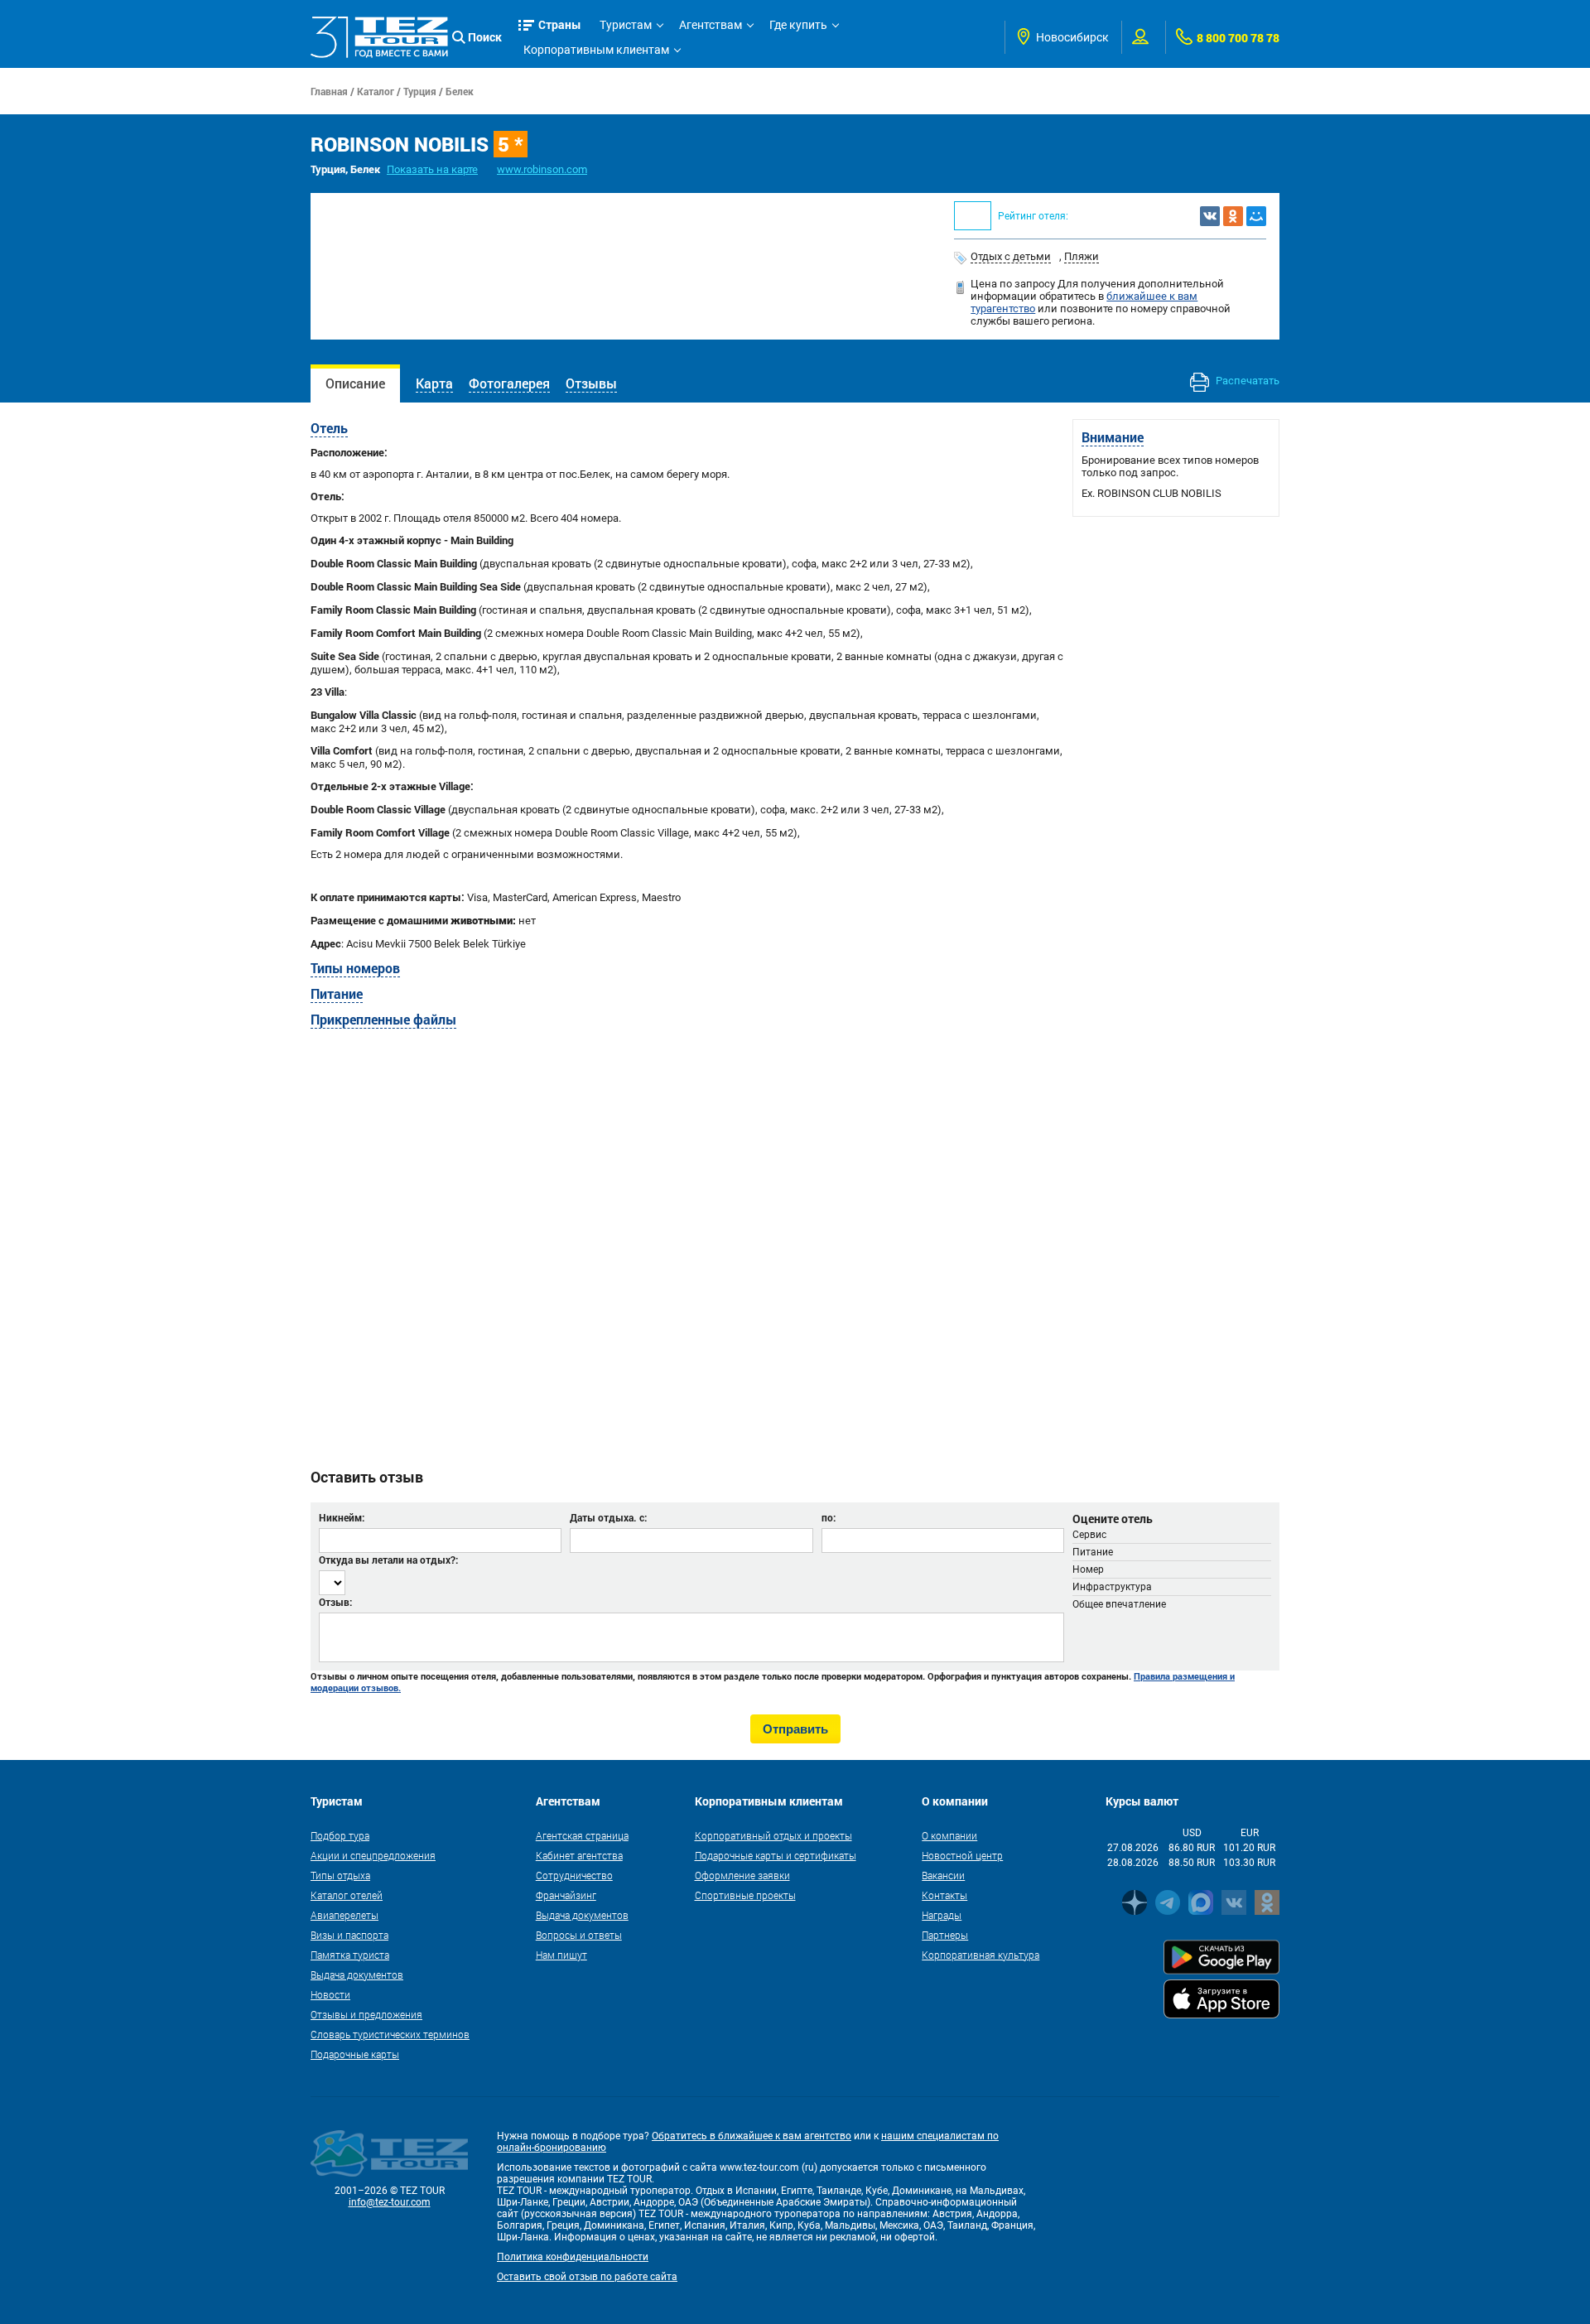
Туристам (626, 25)
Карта (434, 383)
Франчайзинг (566, 1895)
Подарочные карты (355, 2054)
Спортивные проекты (745, 1895)
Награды (942, 1915)
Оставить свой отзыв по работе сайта (587, 2277)
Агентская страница (582, 1835)
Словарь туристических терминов (390, 2034)
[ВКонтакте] (1210, 216)
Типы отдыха (340, 1875)
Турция (420, 91)
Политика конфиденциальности (573, 2257)
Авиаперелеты (344, 1915)
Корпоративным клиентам (596, 50)
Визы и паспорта (349, 1935)
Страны (560, 24)
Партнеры (945, 1935)
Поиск (485, 37)
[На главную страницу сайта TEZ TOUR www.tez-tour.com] (379, 38)
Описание (355, 383)
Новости (330, 1994)
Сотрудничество (574, 1875)
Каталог (376, 91)
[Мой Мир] (1256, 216)
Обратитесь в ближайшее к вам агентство (752, 2136)
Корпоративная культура (980, 1955)
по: (829, 1517)
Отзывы (591, 383)
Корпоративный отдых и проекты (773, 1835)
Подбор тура (340, 1835)
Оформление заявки (742, 1875)
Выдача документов (357, 1974)
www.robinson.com (542, 169)
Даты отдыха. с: (608, 1517)
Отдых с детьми (1011, 256)
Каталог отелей (347, 1895)
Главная (329, 91)
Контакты (944, 1895)
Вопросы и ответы (579, 1935)
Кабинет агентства (579, 1855)
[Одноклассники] (1233, 216)
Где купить (798, 25)
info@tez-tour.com (390, 2202)
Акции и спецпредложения (373, 1855)
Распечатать (1246, 381)
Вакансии (943, 1875)
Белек (460, 91)
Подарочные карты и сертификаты (776, 1855)
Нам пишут (561, 1955)
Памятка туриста (350, 1955)
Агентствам (711, 25)
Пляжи (1082, 256)
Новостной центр (962, 1855)
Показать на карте (432, 169)
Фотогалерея (509, 383)
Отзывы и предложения (366, 2014)
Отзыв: (335, 1602)
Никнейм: (342, 1517)
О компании (949, 1835)
